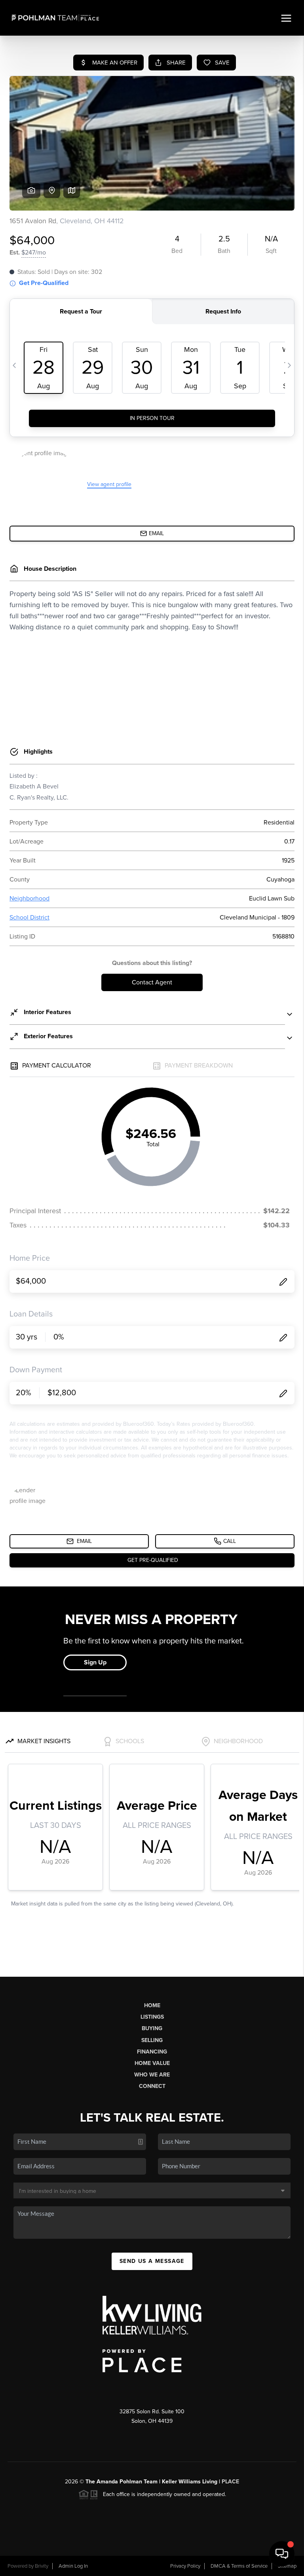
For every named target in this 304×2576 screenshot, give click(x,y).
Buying (152, 2028)
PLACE (230, 2482)
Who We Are (152, 2075)
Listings (152, 2017)
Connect (152, 2086)
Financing (152, 2052)
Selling (152, 2040)
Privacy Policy (185, 2566)
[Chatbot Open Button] (282, 2554)
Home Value (152, 2063)
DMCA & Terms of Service (239, 2566)
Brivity (42, 2566)
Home (152, 2005)
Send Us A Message (152, 2261)
